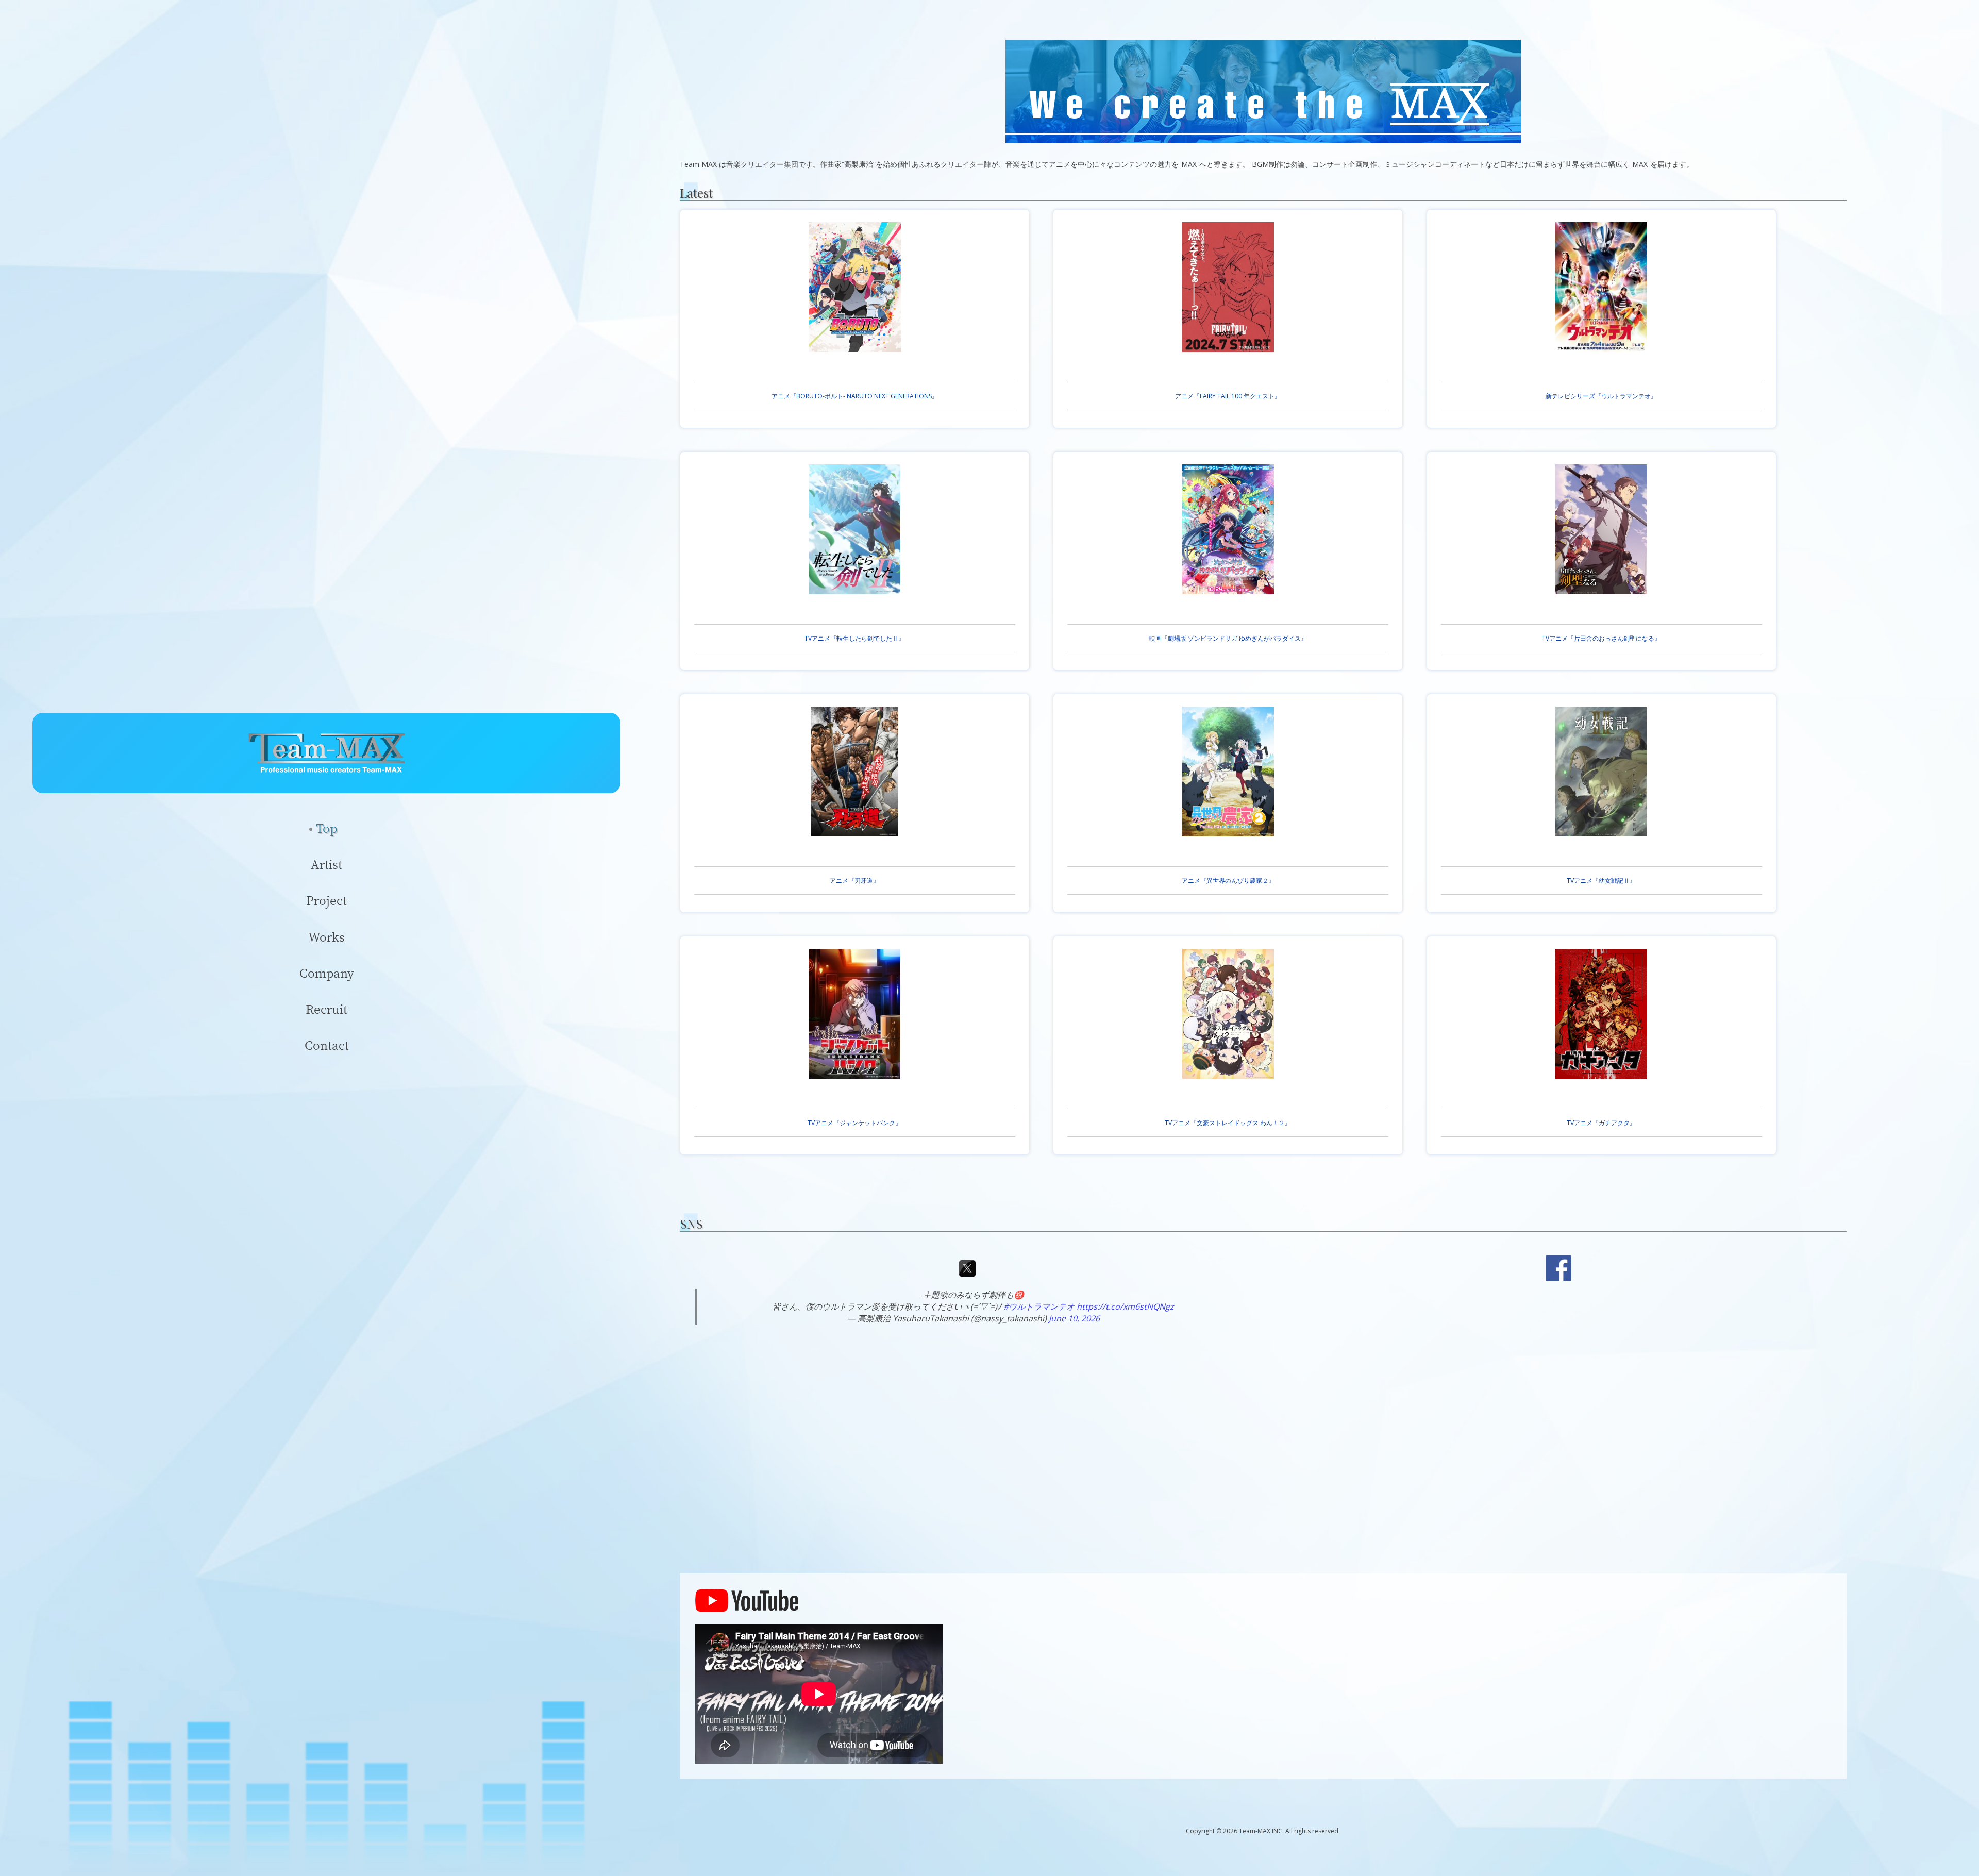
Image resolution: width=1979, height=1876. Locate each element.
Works (326, 937)
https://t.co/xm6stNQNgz (1125, 1306)
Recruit (326, 1009)
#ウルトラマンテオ (1039, 1306)
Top (326, 828)
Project (326, 900)
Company (327, 973)
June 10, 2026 (1074, 1318)
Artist (326, 864)
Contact (327, 1045)
